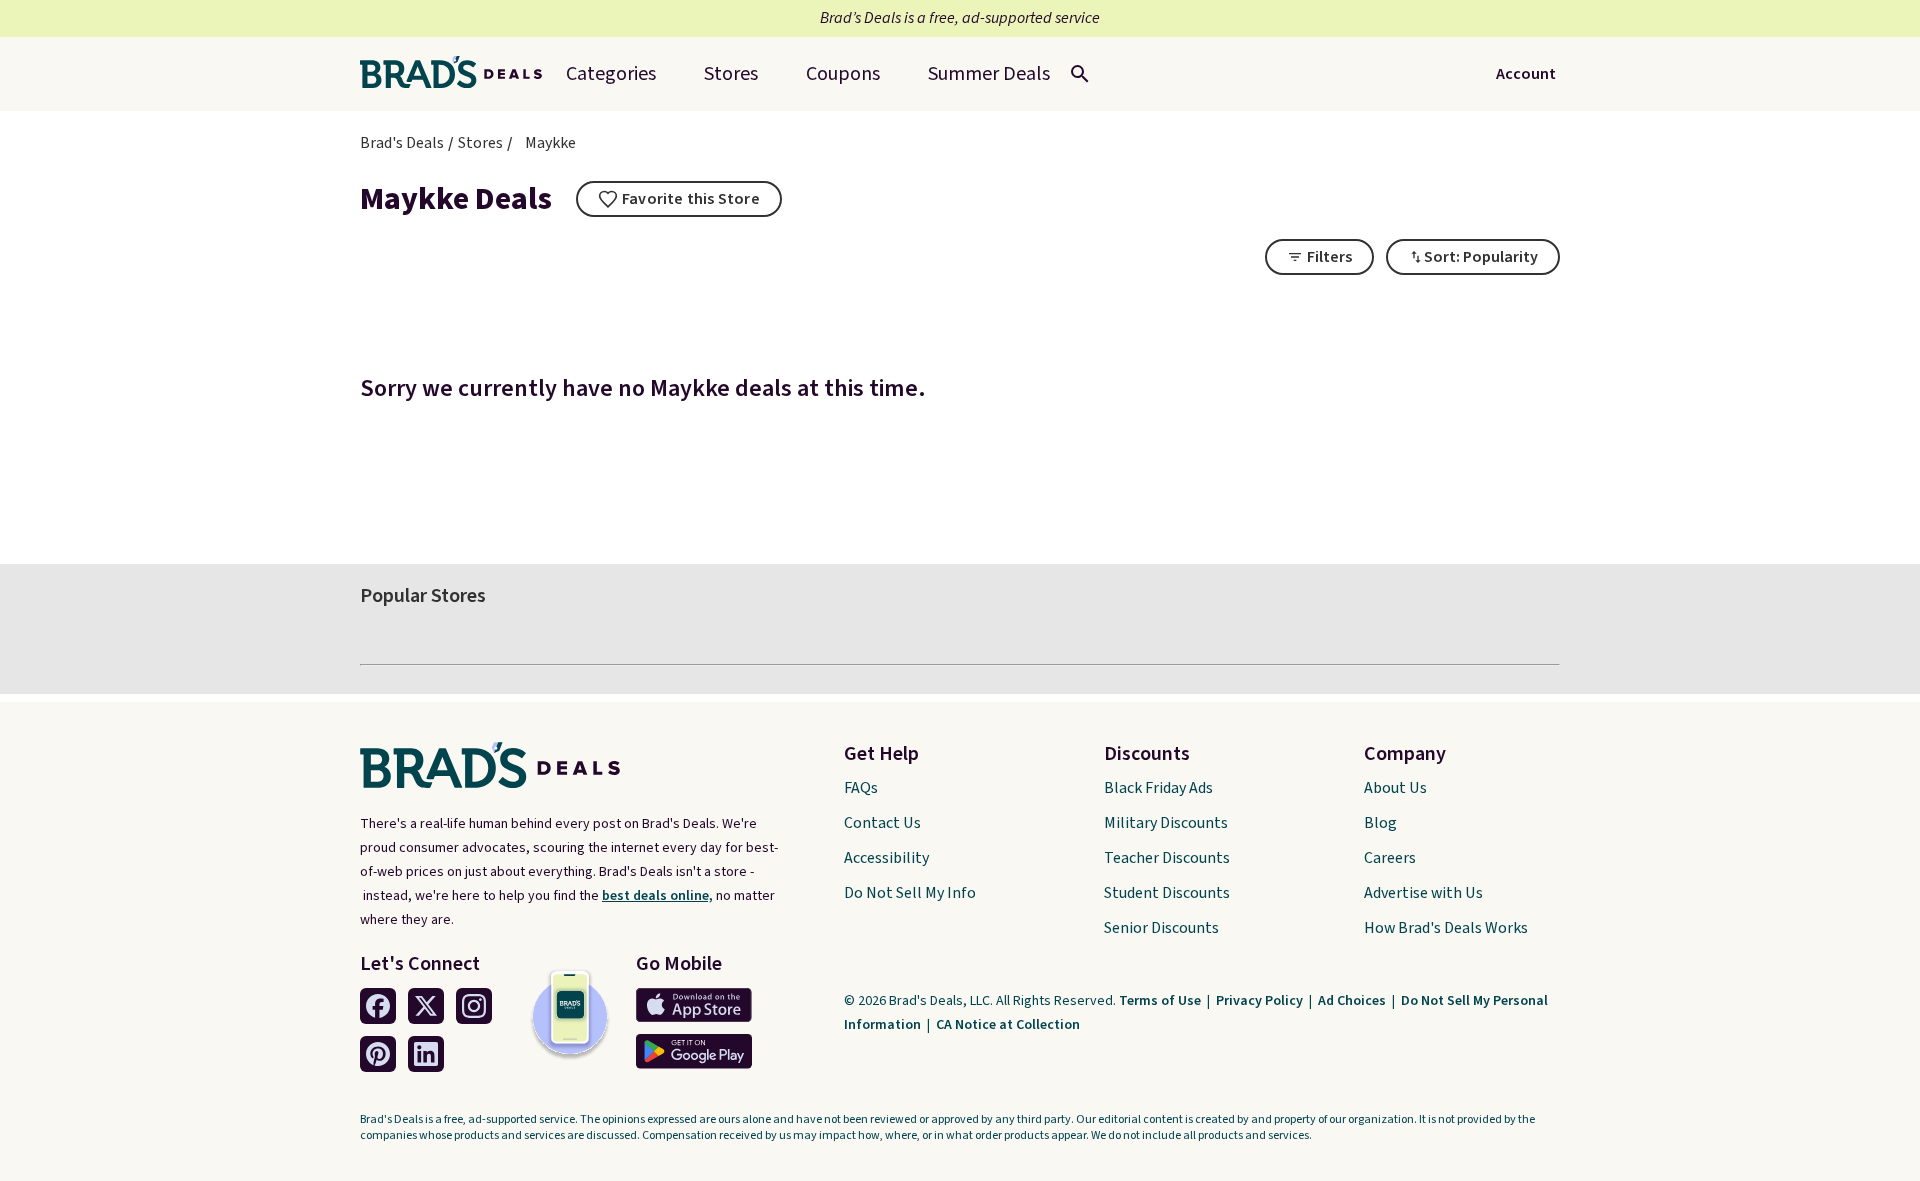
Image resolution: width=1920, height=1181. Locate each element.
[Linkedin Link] (426, 1054)
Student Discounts (1167, 893)
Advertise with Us (1423, 893)
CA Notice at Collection (1008, 1025)
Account (1526, 74)
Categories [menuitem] (611, 74)
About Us (1395, 788)
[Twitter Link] (426, 1006)
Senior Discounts (1161, 928)
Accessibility (886, 858)
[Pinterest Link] (378, 1054)
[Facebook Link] (378, 1006)
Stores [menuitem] (731, 74)
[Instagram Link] (474, 1006)
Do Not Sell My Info (910, 893)
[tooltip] (679, 199)
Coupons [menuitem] (843, 74)
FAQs (861, 788)
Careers (1390, 858)
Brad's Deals (402, 143)
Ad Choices (1353, 1001)
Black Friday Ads (1158, 788)
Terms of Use (1161, 1001)
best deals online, (657, 896)
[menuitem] (989, 74)
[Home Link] (459, 74)
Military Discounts (1166, 823)
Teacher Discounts (1167, 858)
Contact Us (882, 823)
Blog (1380, 823)
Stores (480, 143)
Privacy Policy (1261, 1001)
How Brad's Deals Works (1446, 928)
